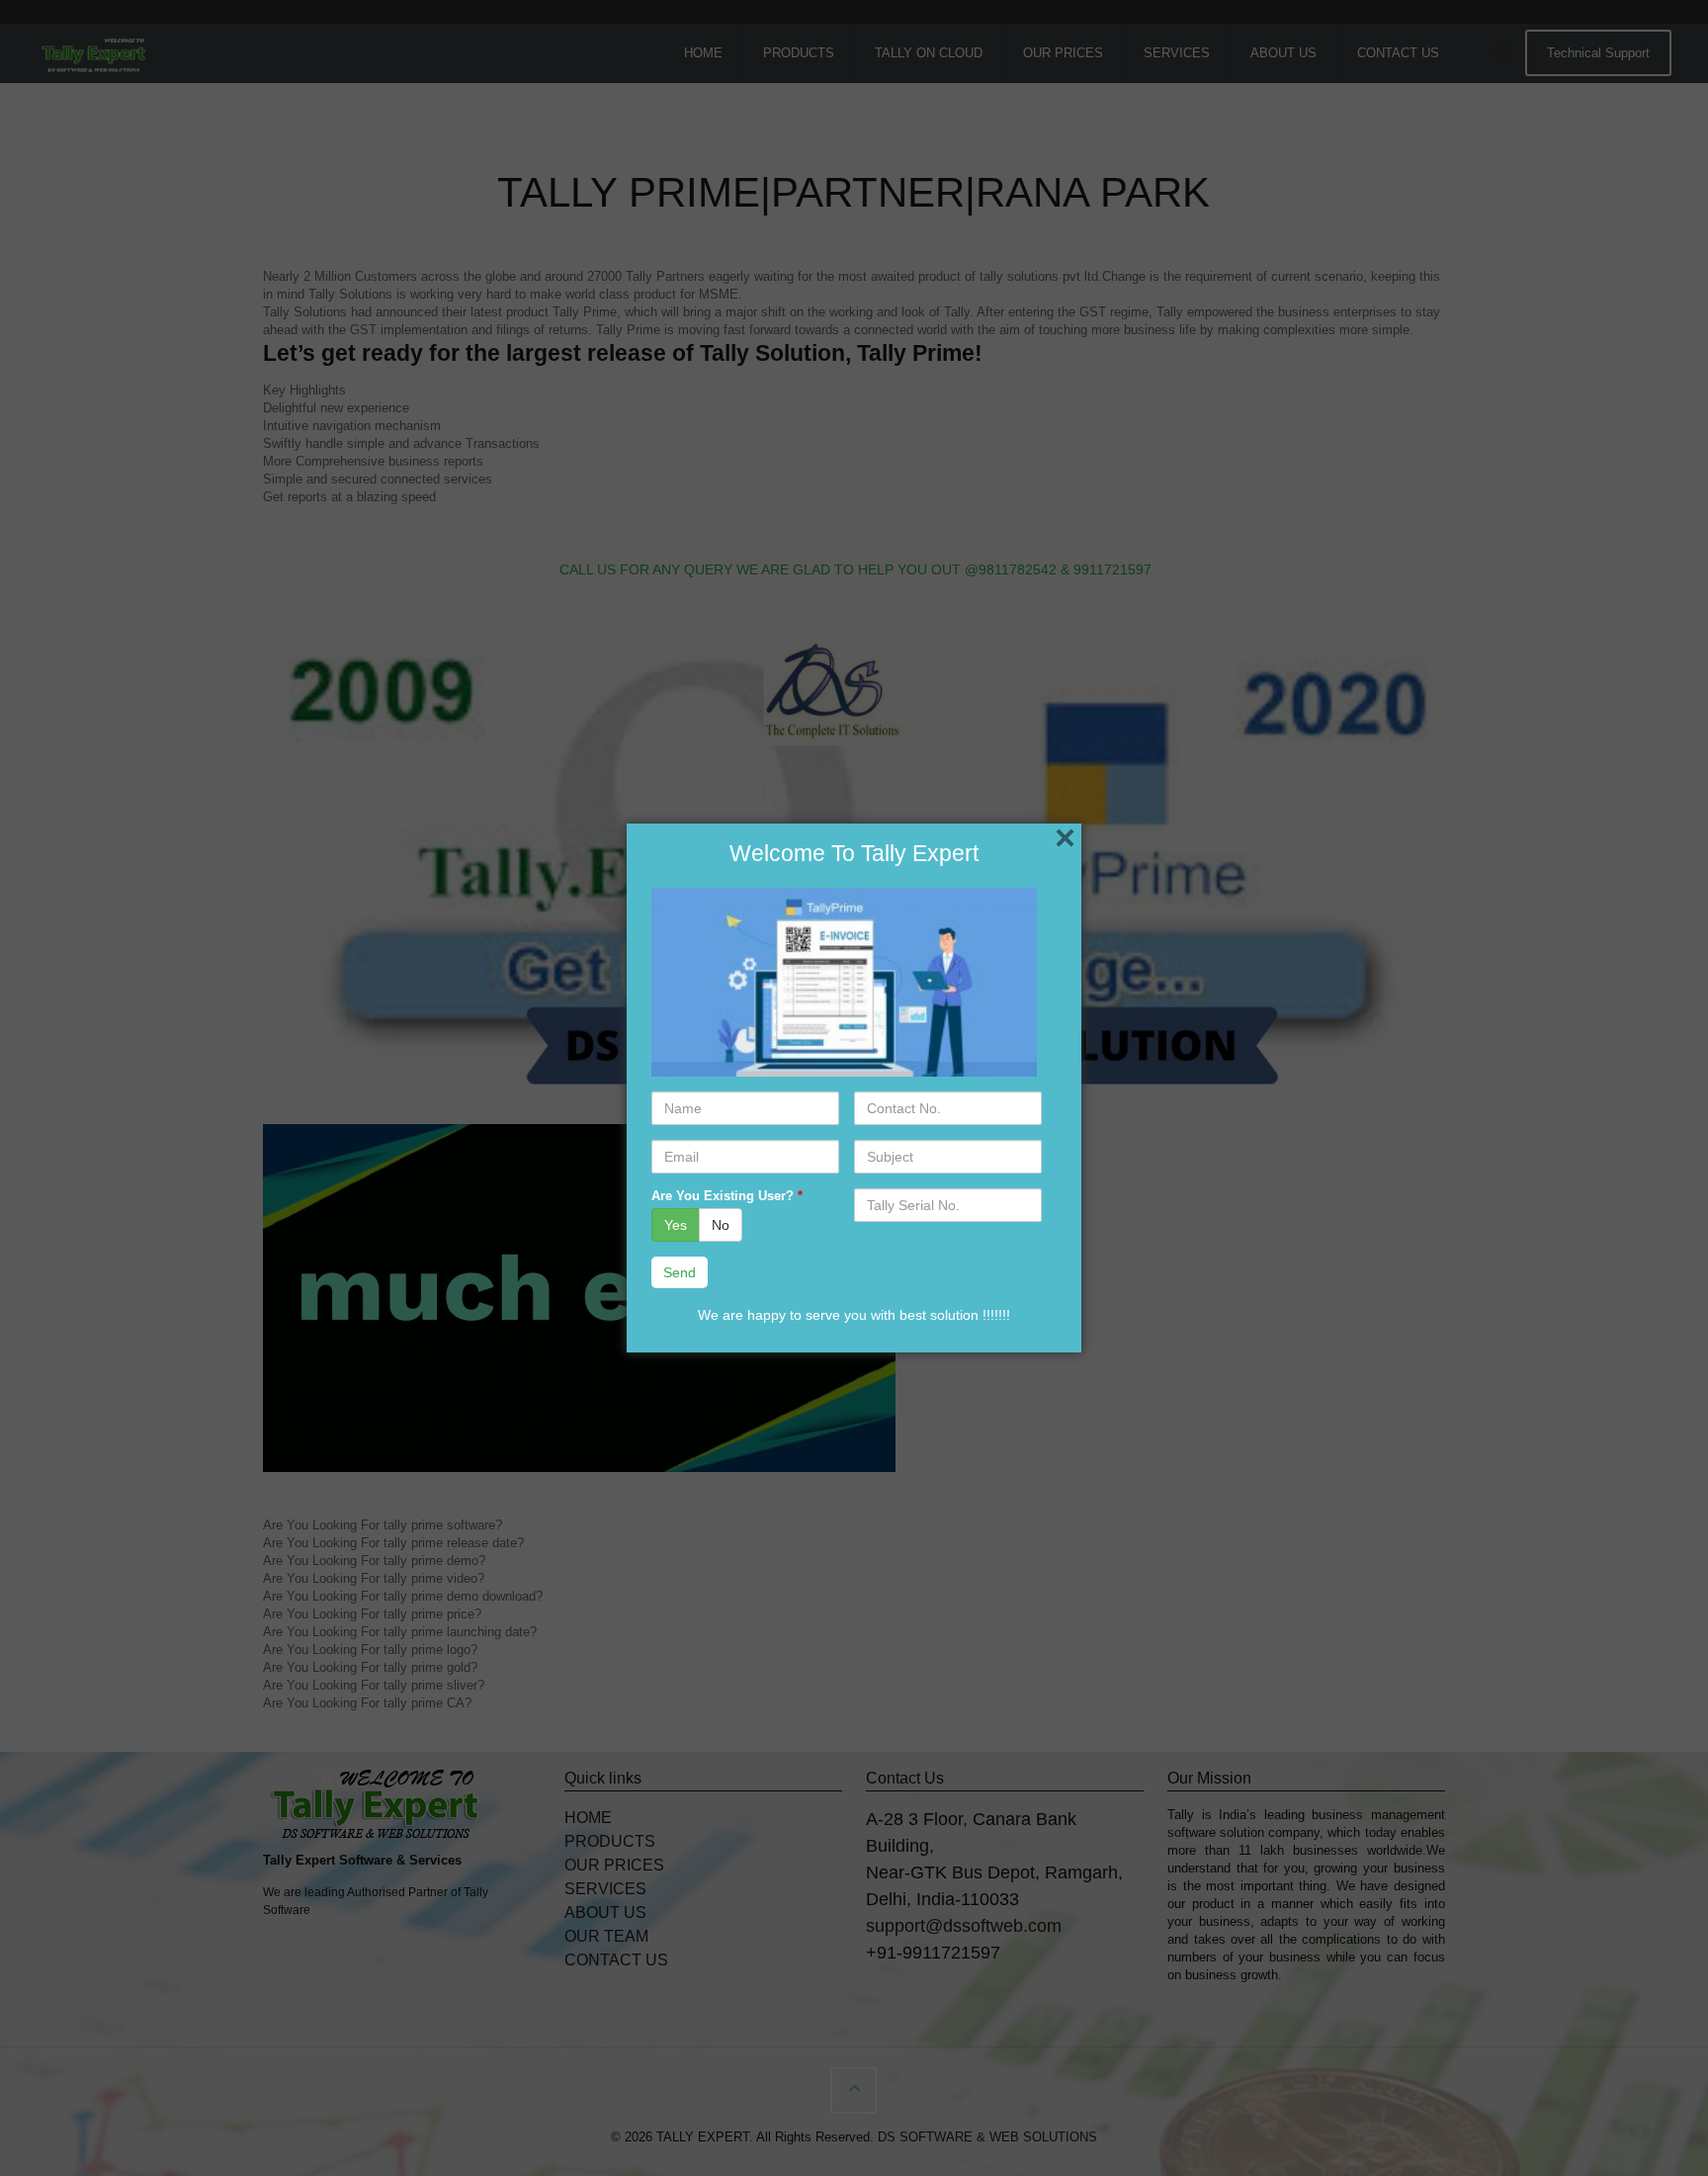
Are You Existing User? (727, 1196)
